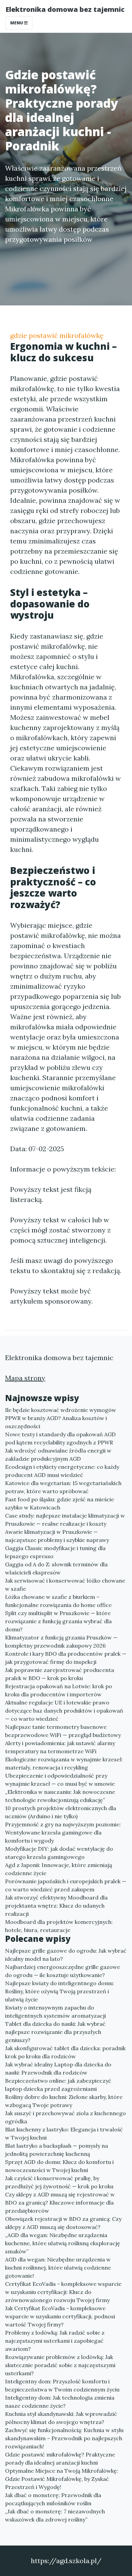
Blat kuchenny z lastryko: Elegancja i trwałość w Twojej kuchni (64, 2133)
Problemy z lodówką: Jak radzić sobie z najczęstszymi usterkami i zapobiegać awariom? (55, 2341)
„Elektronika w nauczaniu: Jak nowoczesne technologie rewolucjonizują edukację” (60, 1796)
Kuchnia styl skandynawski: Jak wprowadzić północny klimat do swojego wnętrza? (61, 2418)
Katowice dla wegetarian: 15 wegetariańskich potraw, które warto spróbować (63, 1487)
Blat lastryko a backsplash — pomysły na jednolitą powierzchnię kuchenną (57, 2150)
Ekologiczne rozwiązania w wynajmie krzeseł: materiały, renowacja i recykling (64, 1763)
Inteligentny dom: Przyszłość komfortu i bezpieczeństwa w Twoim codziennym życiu (62, 2385)
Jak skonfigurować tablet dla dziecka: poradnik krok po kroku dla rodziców (65, 2052)
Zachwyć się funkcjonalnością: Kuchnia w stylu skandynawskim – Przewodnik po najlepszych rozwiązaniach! (64, 2438)
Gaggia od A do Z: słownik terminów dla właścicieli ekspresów (56, 1568)
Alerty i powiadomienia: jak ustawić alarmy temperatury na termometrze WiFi (60, 1747)
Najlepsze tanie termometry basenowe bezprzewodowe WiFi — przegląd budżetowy (63, 1731)
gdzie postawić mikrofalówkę (57, 335)
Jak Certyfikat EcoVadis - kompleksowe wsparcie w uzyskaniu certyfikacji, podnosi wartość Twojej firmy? (60, 2316)
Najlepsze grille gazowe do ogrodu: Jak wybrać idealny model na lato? (66, 1955)
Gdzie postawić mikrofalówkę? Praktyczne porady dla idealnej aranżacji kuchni (60, 2459)
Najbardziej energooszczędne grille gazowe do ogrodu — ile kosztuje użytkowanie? (63, 1971)
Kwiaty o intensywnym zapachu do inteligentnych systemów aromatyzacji (56, 2012)
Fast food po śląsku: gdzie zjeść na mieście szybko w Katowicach (60, 1503)
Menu (17, 23)
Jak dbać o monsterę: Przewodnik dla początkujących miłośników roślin (53, 2499)
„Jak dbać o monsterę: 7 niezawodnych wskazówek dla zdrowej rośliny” (55, 2515)
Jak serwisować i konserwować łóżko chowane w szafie (65, 1585)
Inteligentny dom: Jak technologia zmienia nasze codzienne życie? (60, 2402)
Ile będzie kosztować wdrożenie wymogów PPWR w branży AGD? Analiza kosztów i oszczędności (61, 1418)
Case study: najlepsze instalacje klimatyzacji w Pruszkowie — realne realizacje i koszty (65, 1520)
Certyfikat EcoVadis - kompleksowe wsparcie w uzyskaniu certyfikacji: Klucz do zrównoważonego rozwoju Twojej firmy (63, 2292)
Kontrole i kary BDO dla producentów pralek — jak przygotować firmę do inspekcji (66, 1658)
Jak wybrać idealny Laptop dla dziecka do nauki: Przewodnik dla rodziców (58, 2068)
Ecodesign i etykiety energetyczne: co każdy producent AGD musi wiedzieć (62, 1471)
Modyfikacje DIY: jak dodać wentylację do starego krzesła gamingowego (59, 1853)
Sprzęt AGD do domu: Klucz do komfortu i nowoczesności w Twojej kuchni (59, 2166)
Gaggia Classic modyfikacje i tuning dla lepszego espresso (55, 1552)
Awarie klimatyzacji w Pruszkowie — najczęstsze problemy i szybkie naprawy (57, 1536)
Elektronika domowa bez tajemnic (65, 9)
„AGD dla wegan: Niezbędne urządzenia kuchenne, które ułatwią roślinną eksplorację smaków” (63, 2243)
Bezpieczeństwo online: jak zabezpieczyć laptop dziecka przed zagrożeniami (58, 2085)
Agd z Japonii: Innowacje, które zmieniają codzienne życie (59, 1869)
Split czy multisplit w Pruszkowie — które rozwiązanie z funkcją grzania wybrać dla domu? (58, 1621)
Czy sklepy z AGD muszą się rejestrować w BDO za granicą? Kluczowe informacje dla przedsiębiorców (60, 2203)
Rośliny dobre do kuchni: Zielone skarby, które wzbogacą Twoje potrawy (64, 2101)
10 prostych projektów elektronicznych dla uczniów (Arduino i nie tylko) (61, 1812)
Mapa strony (25, 1378)
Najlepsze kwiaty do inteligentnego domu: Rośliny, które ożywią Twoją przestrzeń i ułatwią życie (60, 1991)
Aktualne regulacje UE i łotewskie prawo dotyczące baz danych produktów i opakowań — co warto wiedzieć (64, 1711)
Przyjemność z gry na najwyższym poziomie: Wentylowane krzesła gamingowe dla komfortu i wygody (63, 1832)
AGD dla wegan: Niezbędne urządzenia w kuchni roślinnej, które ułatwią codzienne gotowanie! (58, 2268)
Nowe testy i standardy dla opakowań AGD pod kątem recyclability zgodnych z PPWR (60, 1438)
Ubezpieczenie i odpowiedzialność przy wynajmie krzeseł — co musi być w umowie (60, 1780)
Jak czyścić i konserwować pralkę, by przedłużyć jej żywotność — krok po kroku (59, 2182)
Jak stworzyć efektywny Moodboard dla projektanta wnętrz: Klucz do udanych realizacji (56, 1906)
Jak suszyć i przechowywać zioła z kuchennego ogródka (65, 2117)
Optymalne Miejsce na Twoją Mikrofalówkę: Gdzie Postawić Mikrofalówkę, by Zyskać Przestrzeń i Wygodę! (62, 2479)
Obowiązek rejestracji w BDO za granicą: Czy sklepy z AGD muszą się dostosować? (63, 2223)
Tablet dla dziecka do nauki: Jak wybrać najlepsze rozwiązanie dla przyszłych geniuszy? (55, 2032)
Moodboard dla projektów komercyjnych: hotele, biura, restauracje (59, 1926)
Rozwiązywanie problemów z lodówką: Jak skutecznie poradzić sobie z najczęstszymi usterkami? (60, 2365)
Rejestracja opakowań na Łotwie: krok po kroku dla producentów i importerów (59, 1690)
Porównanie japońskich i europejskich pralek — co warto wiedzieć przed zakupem (66, 1885)
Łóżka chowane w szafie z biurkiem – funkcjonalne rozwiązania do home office (58, 1601)
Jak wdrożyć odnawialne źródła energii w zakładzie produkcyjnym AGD (58, 1455)
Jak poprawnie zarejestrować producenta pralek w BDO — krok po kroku (60, 1674)
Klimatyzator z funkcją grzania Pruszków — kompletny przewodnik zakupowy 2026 (61, 1641)
